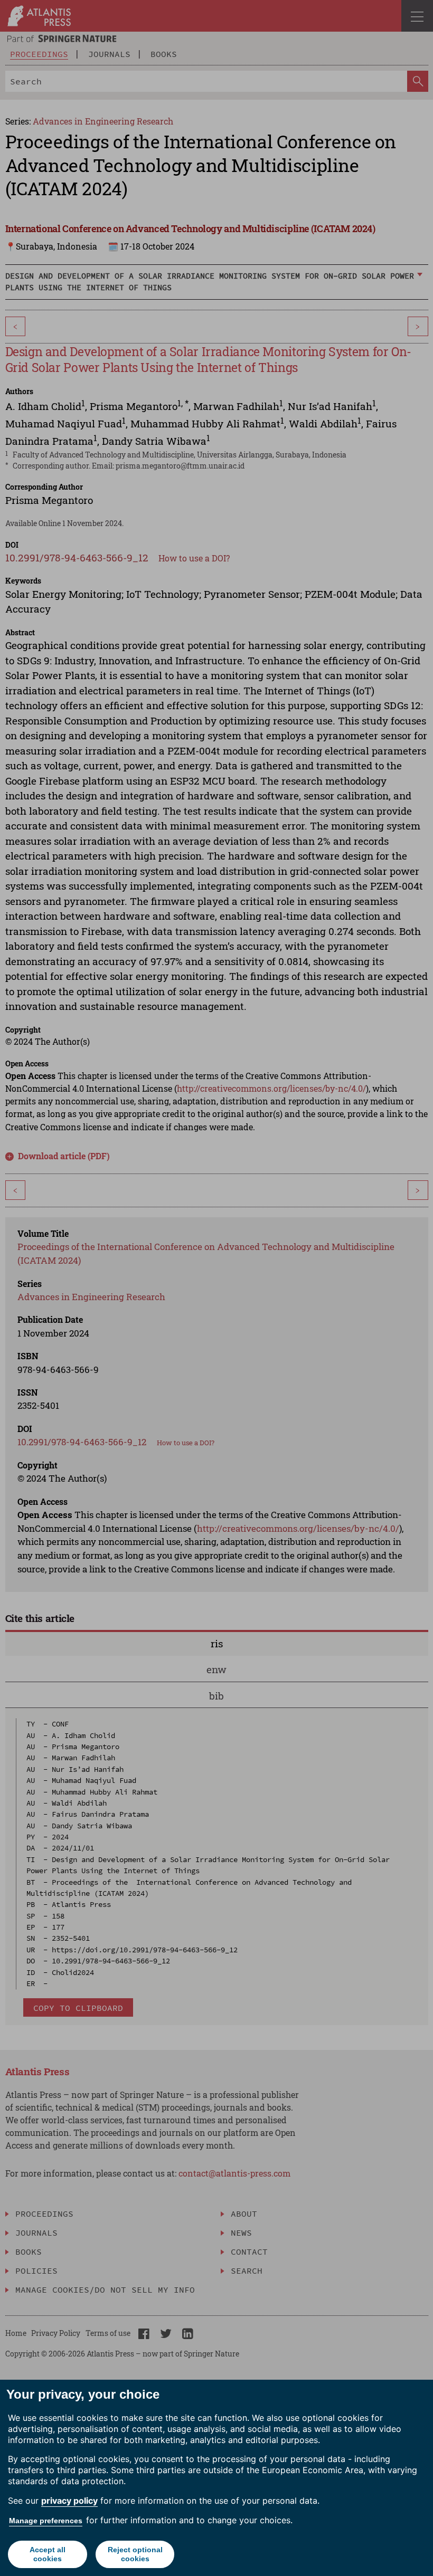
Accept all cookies (48, 2554)
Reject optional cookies (135, 2554)
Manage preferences (46, 2521)
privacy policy (69, 2501)
